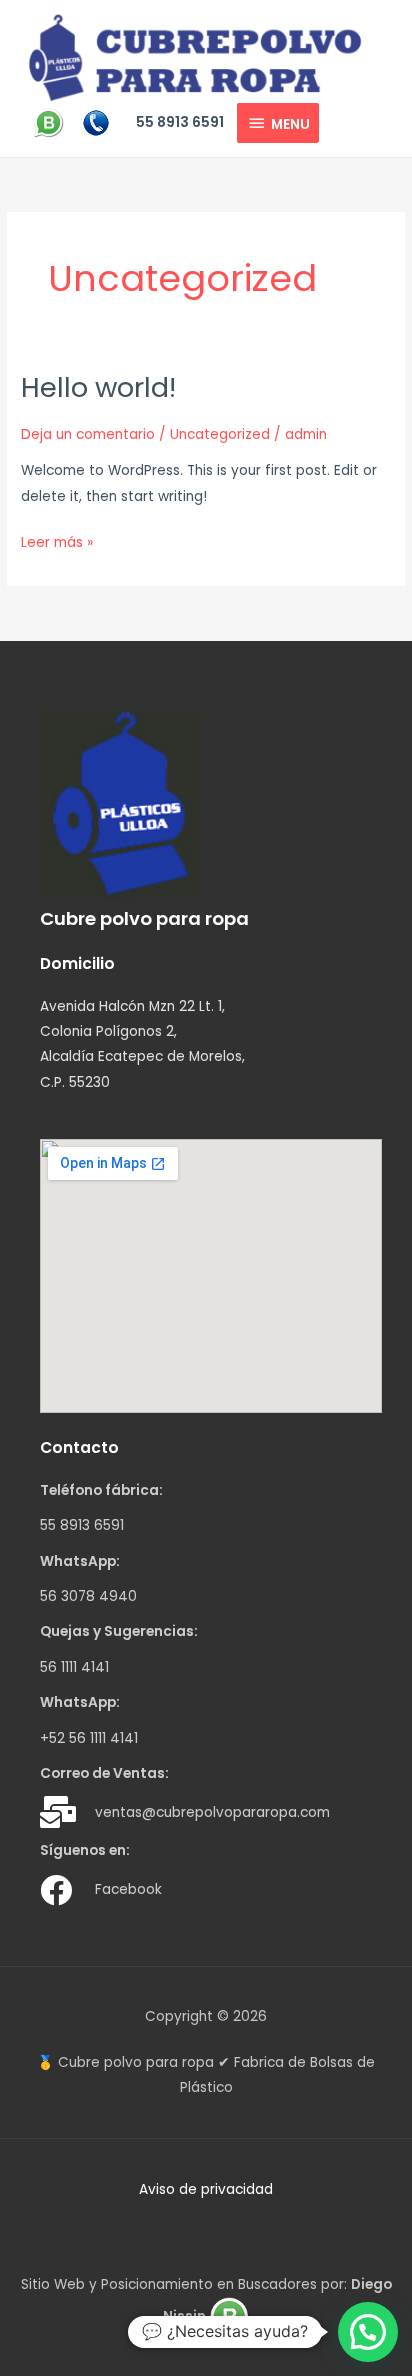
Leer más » (57, 541)
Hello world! (98, 387)
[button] (368, 2332)
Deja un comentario (88, 434)
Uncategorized (220, 434)
